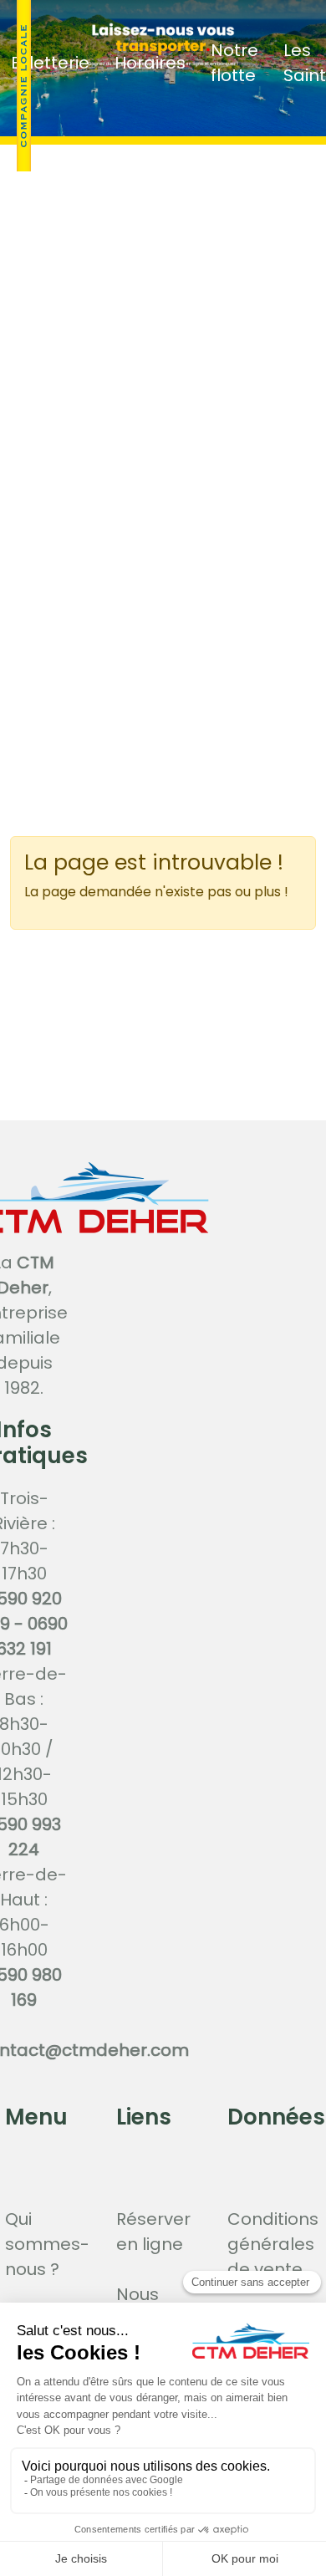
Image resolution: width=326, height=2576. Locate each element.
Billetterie (50, 63)
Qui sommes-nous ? (47, 2244)
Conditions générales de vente (273, 2244)
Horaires (150, 63)
